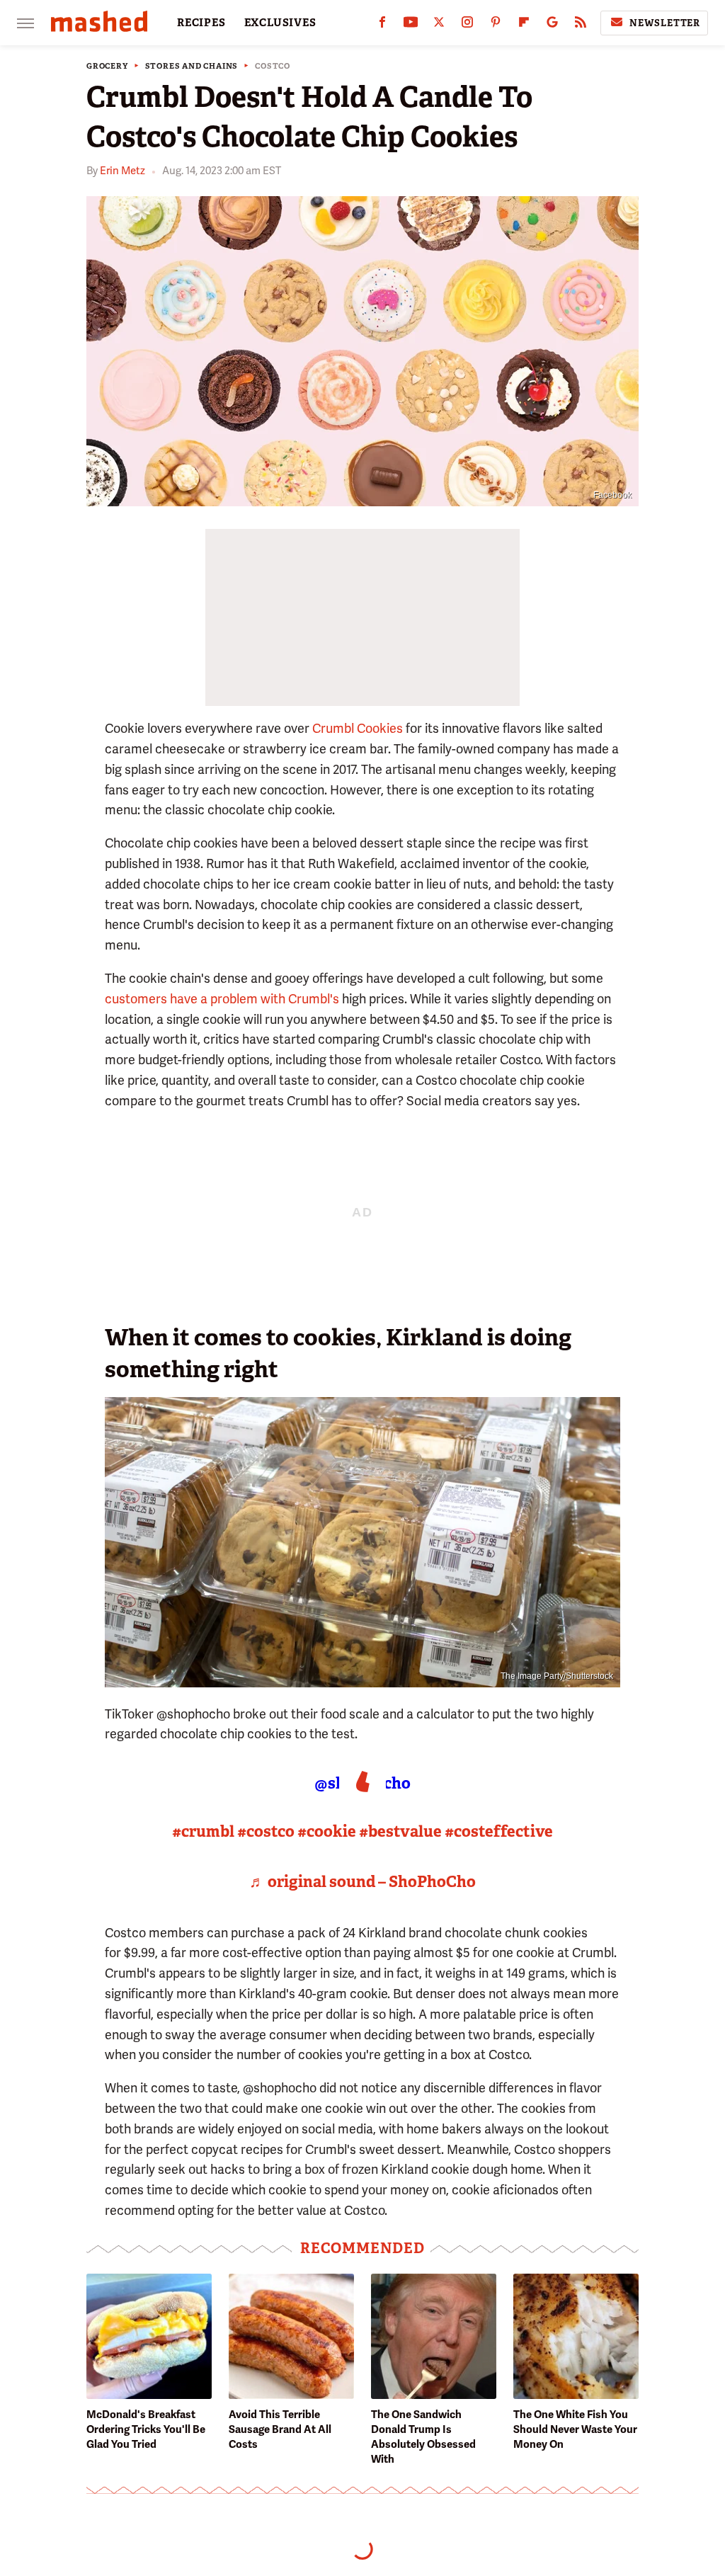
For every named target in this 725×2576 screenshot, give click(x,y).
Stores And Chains (192, 66)
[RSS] (581, 25)
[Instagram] (467, 25)
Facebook (612, 495)
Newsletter (665, 23)
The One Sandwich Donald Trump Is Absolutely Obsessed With (423, 2437)
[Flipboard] (524, 25)
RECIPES (201, 23)
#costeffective (499, 1831)
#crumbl (203, 1831)
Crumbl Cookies (358, 728)
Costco (273, 66)
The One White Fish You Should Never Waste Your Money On (575, 2429)
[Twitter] (439, 25)
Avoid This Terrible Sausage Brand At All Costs (280, 2429)
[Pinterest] (496, 25)
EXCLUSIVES (280, 23)
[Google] (552, 25)
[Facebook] (382, 25)
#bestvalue (400, 1831)
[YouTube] (411, 25)
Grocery (107, 66)
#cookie (327, 1831)
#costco (266, 1831)
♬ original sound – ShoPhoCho (362, 1882)
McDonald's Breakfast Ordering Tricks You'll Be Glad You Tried (146, 2429)
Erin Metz (122, 171)
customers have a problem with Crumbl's (222, 999)
